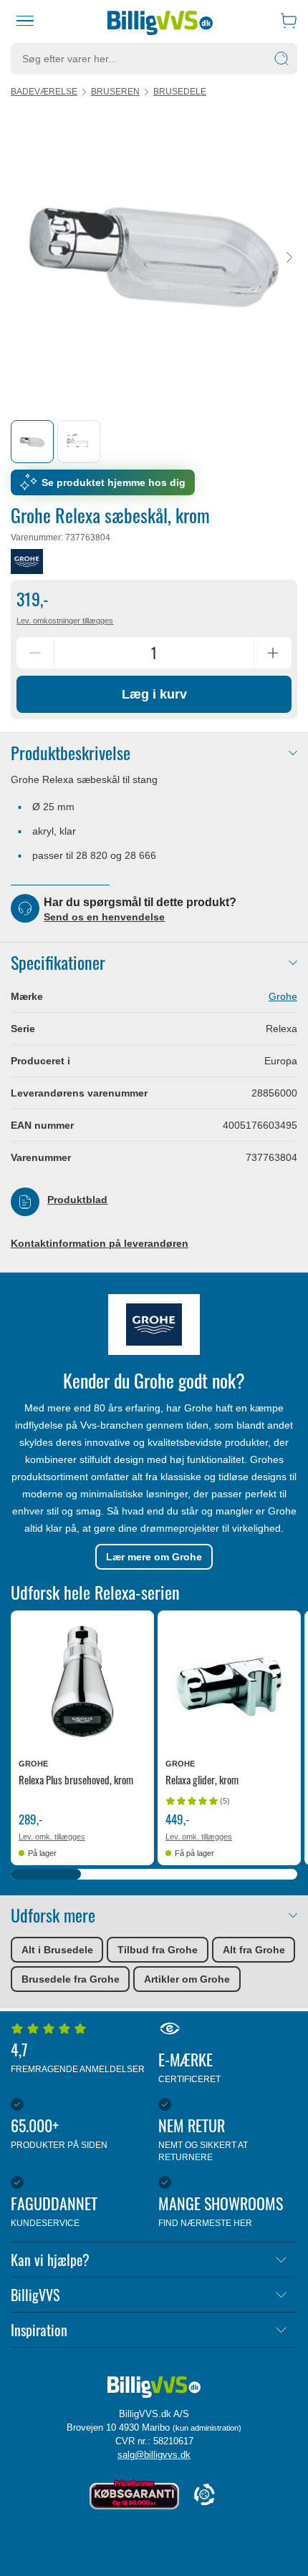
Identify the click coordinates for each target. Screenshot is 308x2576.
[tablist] (154, 442)
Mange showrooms (221, 2210)
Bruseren (115, 92)
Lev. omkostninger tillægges (65, 621)
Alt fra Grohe (254, 1950)
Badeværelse (44, 92)
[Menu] (25, 21)
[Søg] (281, 59)
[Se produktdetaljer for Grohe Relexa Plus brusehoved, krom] (82, 1682)
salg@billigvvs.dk (154, 2455)
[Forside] (160, 21)
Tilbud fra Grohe (158, 1950)
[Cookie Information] (204, 2495)
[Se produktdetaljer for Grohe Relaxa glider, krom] (229, 1682)
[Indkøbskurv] (289, 21)
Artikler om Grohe (187, 1979)
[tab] (32, 442)
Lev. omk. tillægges (52, 1837)
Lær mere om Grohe (154, 1557)
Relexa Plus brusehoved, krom (76, 1779)
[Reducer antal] (35, 653)
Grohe (283, 996)
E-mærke (189, 2066)
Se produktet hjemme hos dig (114, 482)
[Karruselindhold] (154, 258)
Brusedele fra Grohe (71, 1979)
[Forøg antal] (273, 653)
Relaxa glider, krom (202, 1779)
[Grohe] (27, 562)
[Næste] (289, 258)
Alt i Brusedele (57, 1950)
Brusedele (180, 92)
